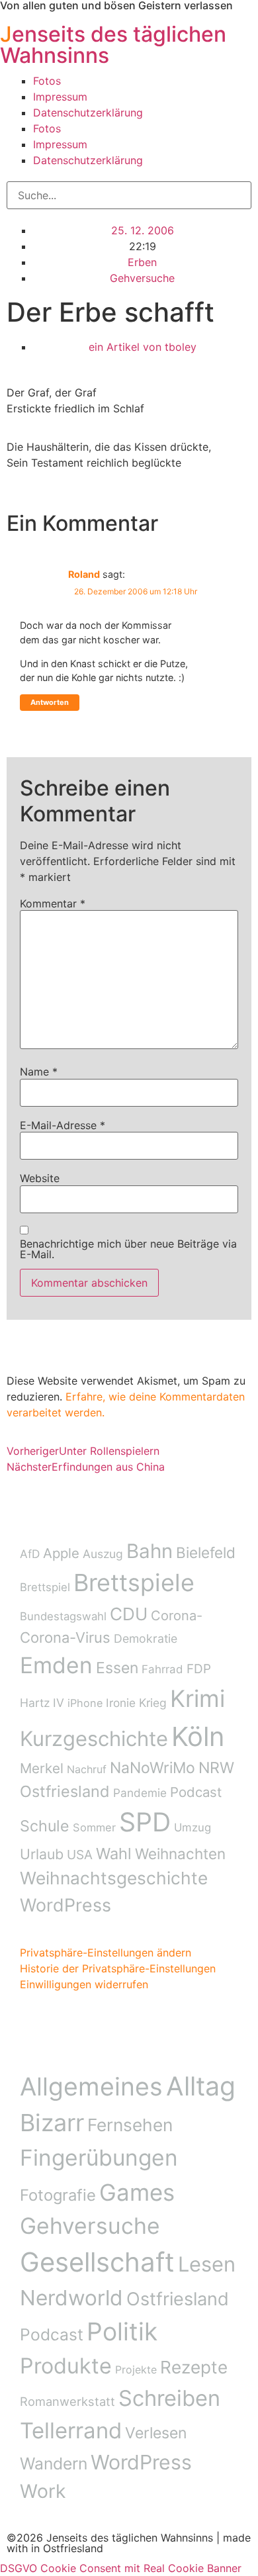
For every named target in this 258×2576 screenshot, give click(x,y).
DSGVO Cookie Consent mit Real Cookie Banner (121, 2568)
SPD (145, 1822)
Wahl (114, 1854)
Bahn (150, 1551)
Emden (56, 1665)
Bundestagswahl (63, 1616)
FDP (199, 1669)
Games (137, 2192)
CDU (129, 1614)
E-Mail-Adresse (63, 1125)
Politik (122, 2331)
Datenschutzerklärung (88, 113)
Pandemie (140, 1793)
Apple (61, 1553)
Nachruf (87, 1769)
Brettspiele (134, 1583)
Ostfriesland (65, 1791)
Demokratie (146, 1638)
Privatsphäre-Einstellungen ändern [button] (106, 1953)
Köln (198, 1736)
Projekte (136, 2369)
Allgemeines (91, 2087)
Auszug (103, 1554)
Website (40, 1178)
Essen (117, 1668)
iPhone (85, 1703)
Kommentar (53, 903)
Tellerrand (71, 2430)
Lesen (207, 2264)
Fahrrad (162, 1669)
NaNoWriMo (152, 1768)
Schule (45, 1826)
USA (80, 1855)
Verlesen (156, 2433)
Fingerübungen (99, 2158)
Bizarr (52, 2123)
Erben (142, 262)
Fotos (47, 81)
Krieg (153, 1703)
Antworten (50, 702)
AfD (30, 1554)
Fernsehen (130, 2125)
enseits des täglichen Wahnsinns (113, 45)
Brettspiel (45, 1587)
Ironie (121, 1703)
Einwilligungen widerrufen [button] (84, 1984)
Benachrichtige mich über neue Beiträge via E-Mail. (128, 1249)
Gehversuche (142, 278)
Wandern (54, 2463)
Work (43, 2491)
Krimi (197, 1699)
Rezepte (194, 2367)
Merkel (42, 1768)
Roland (84, 574)
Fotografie (58, 2195)
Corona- (177, 1616)
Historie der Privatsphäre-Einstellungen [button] (118, 1968)
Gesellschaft (97, 2262)
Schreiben (169, 2398)
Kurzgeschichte (94, 1738)
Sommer (94, 1827)
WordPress (65, 1905)
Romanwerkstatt (67, 2401)
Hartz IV (42, 1703)
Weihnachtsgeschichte (114, 1878)
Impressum (60, 97)
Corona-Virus (65, 1637)
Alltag (201, 2086)
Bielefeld (206, 1552)
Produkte (66, 2366)
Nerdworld (71, 2298)
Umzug (193, 1827)
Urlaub (42, 1854)
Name (39, 1072)
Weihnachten (180, 1854)
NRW (216, 1768)
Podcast (196, 1792)
